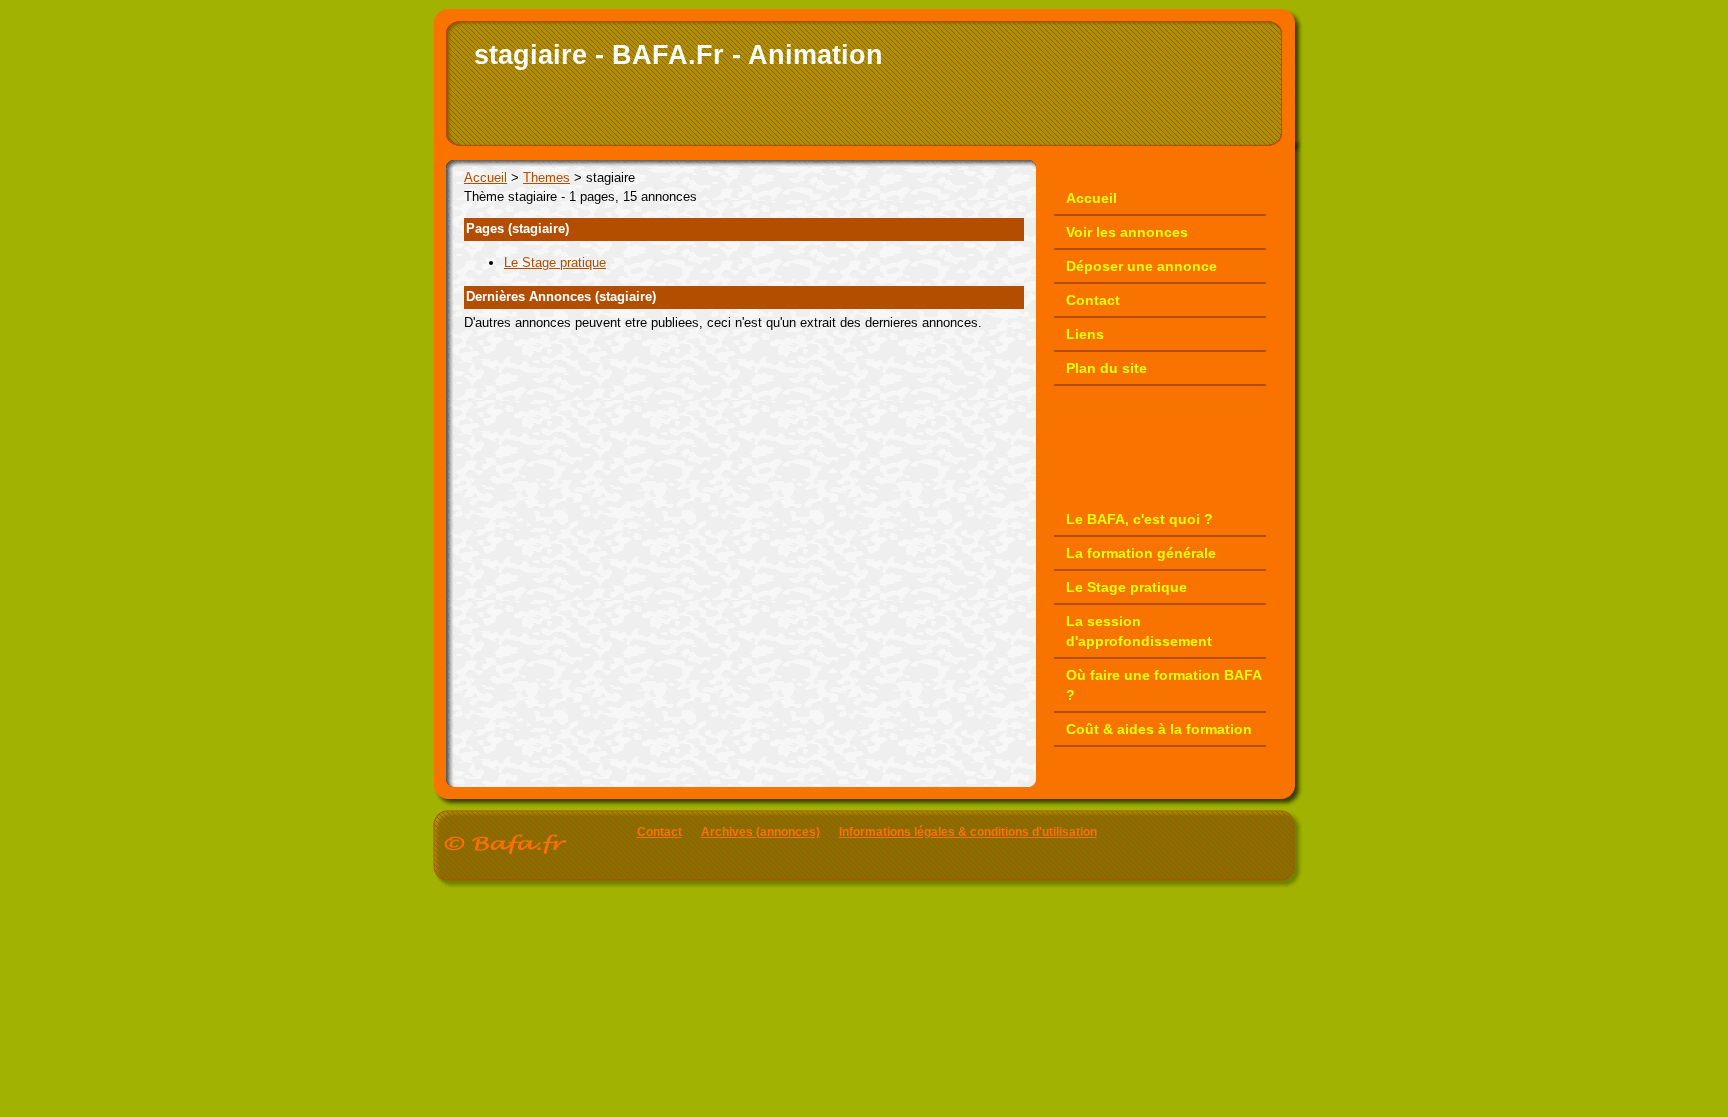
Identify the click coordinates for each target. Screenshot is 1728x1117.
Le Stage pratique (555, 262)
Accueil (485, 177)
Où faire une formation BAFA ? (1164, 685)
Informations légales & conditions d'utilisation (968, 832)
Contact (1093, 300)
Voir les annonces (1127, 232)
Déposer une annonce (1141, 266)
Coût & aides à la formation (1159, 729)
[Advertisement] (698, 363)
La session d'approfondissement (1139, 631)
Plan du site (1106, 368)
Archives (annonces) (760, 832)
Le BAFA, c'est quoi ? (1139, 519)
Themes (546, 177)
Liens (1085, 334)
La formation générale (1141, 553)
